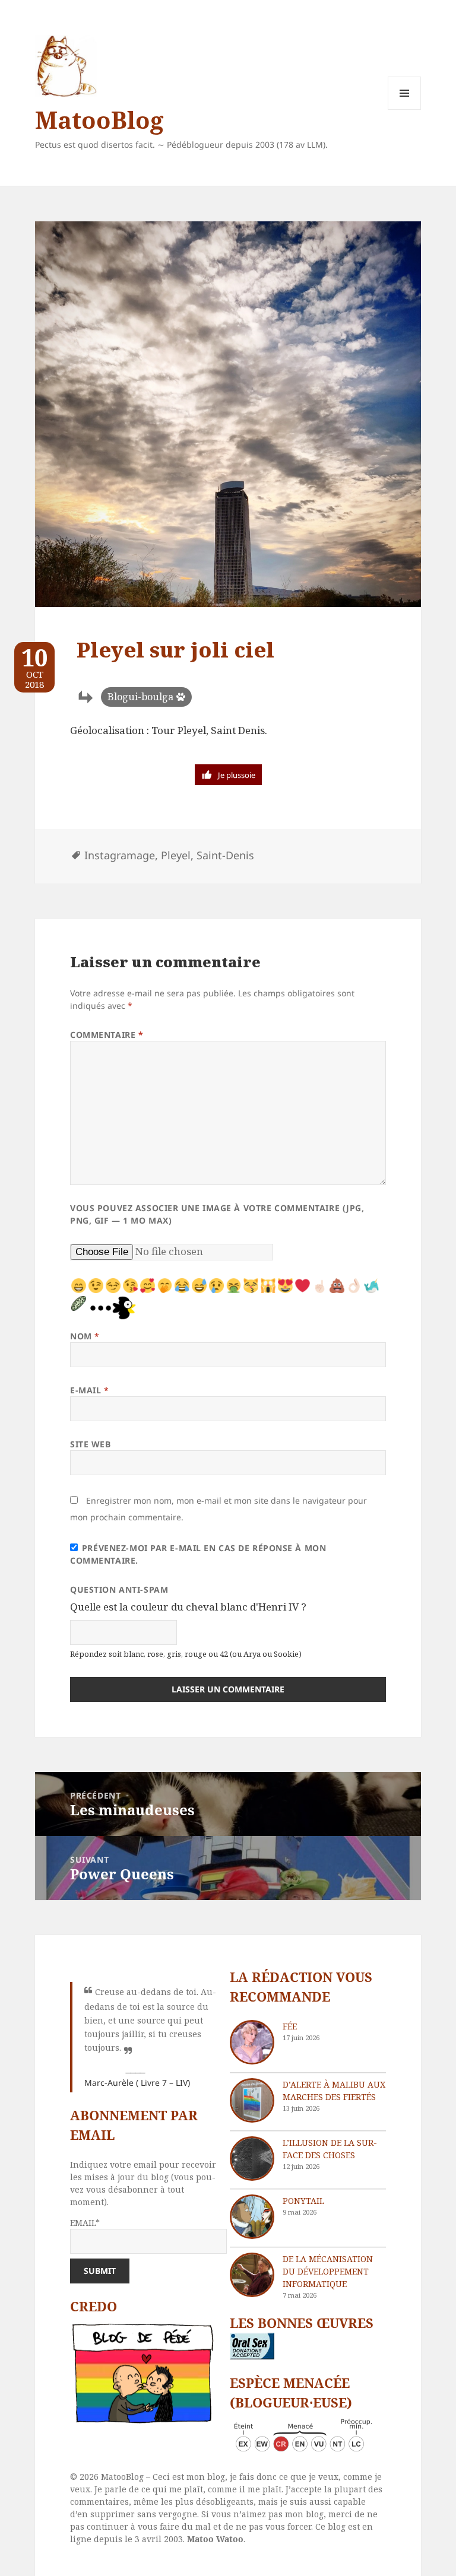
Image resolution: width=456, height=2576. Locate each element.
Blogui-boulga (140, 697)
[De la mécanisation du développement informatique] (252, 2275)
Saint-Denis (225, 855)
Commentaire (107, 1035)
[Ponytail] (252, 2217)
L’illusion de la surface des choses (330, 2149)
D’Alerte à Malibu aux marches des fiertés (334, 2091)
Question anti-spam (119, 1589)
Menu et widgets (405, 109)
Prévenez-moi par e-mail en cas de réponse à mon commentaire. (198, 1554)
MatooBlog (99, 120)
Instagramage (120, 855)
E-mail (89, 1390)
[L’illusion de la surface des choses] (252, 2159)
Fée (290, 2026)
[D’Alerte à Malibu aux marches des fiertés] (252, 2100)
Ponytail (303, 2201)
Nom (85, 1336)
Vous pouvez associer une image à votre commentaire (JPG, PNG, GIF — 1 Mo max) (217, 1214)
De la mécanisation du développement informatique (328, 2271)
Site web (90, 1444)
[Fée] (252, 2042)
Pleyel (176, 855)
